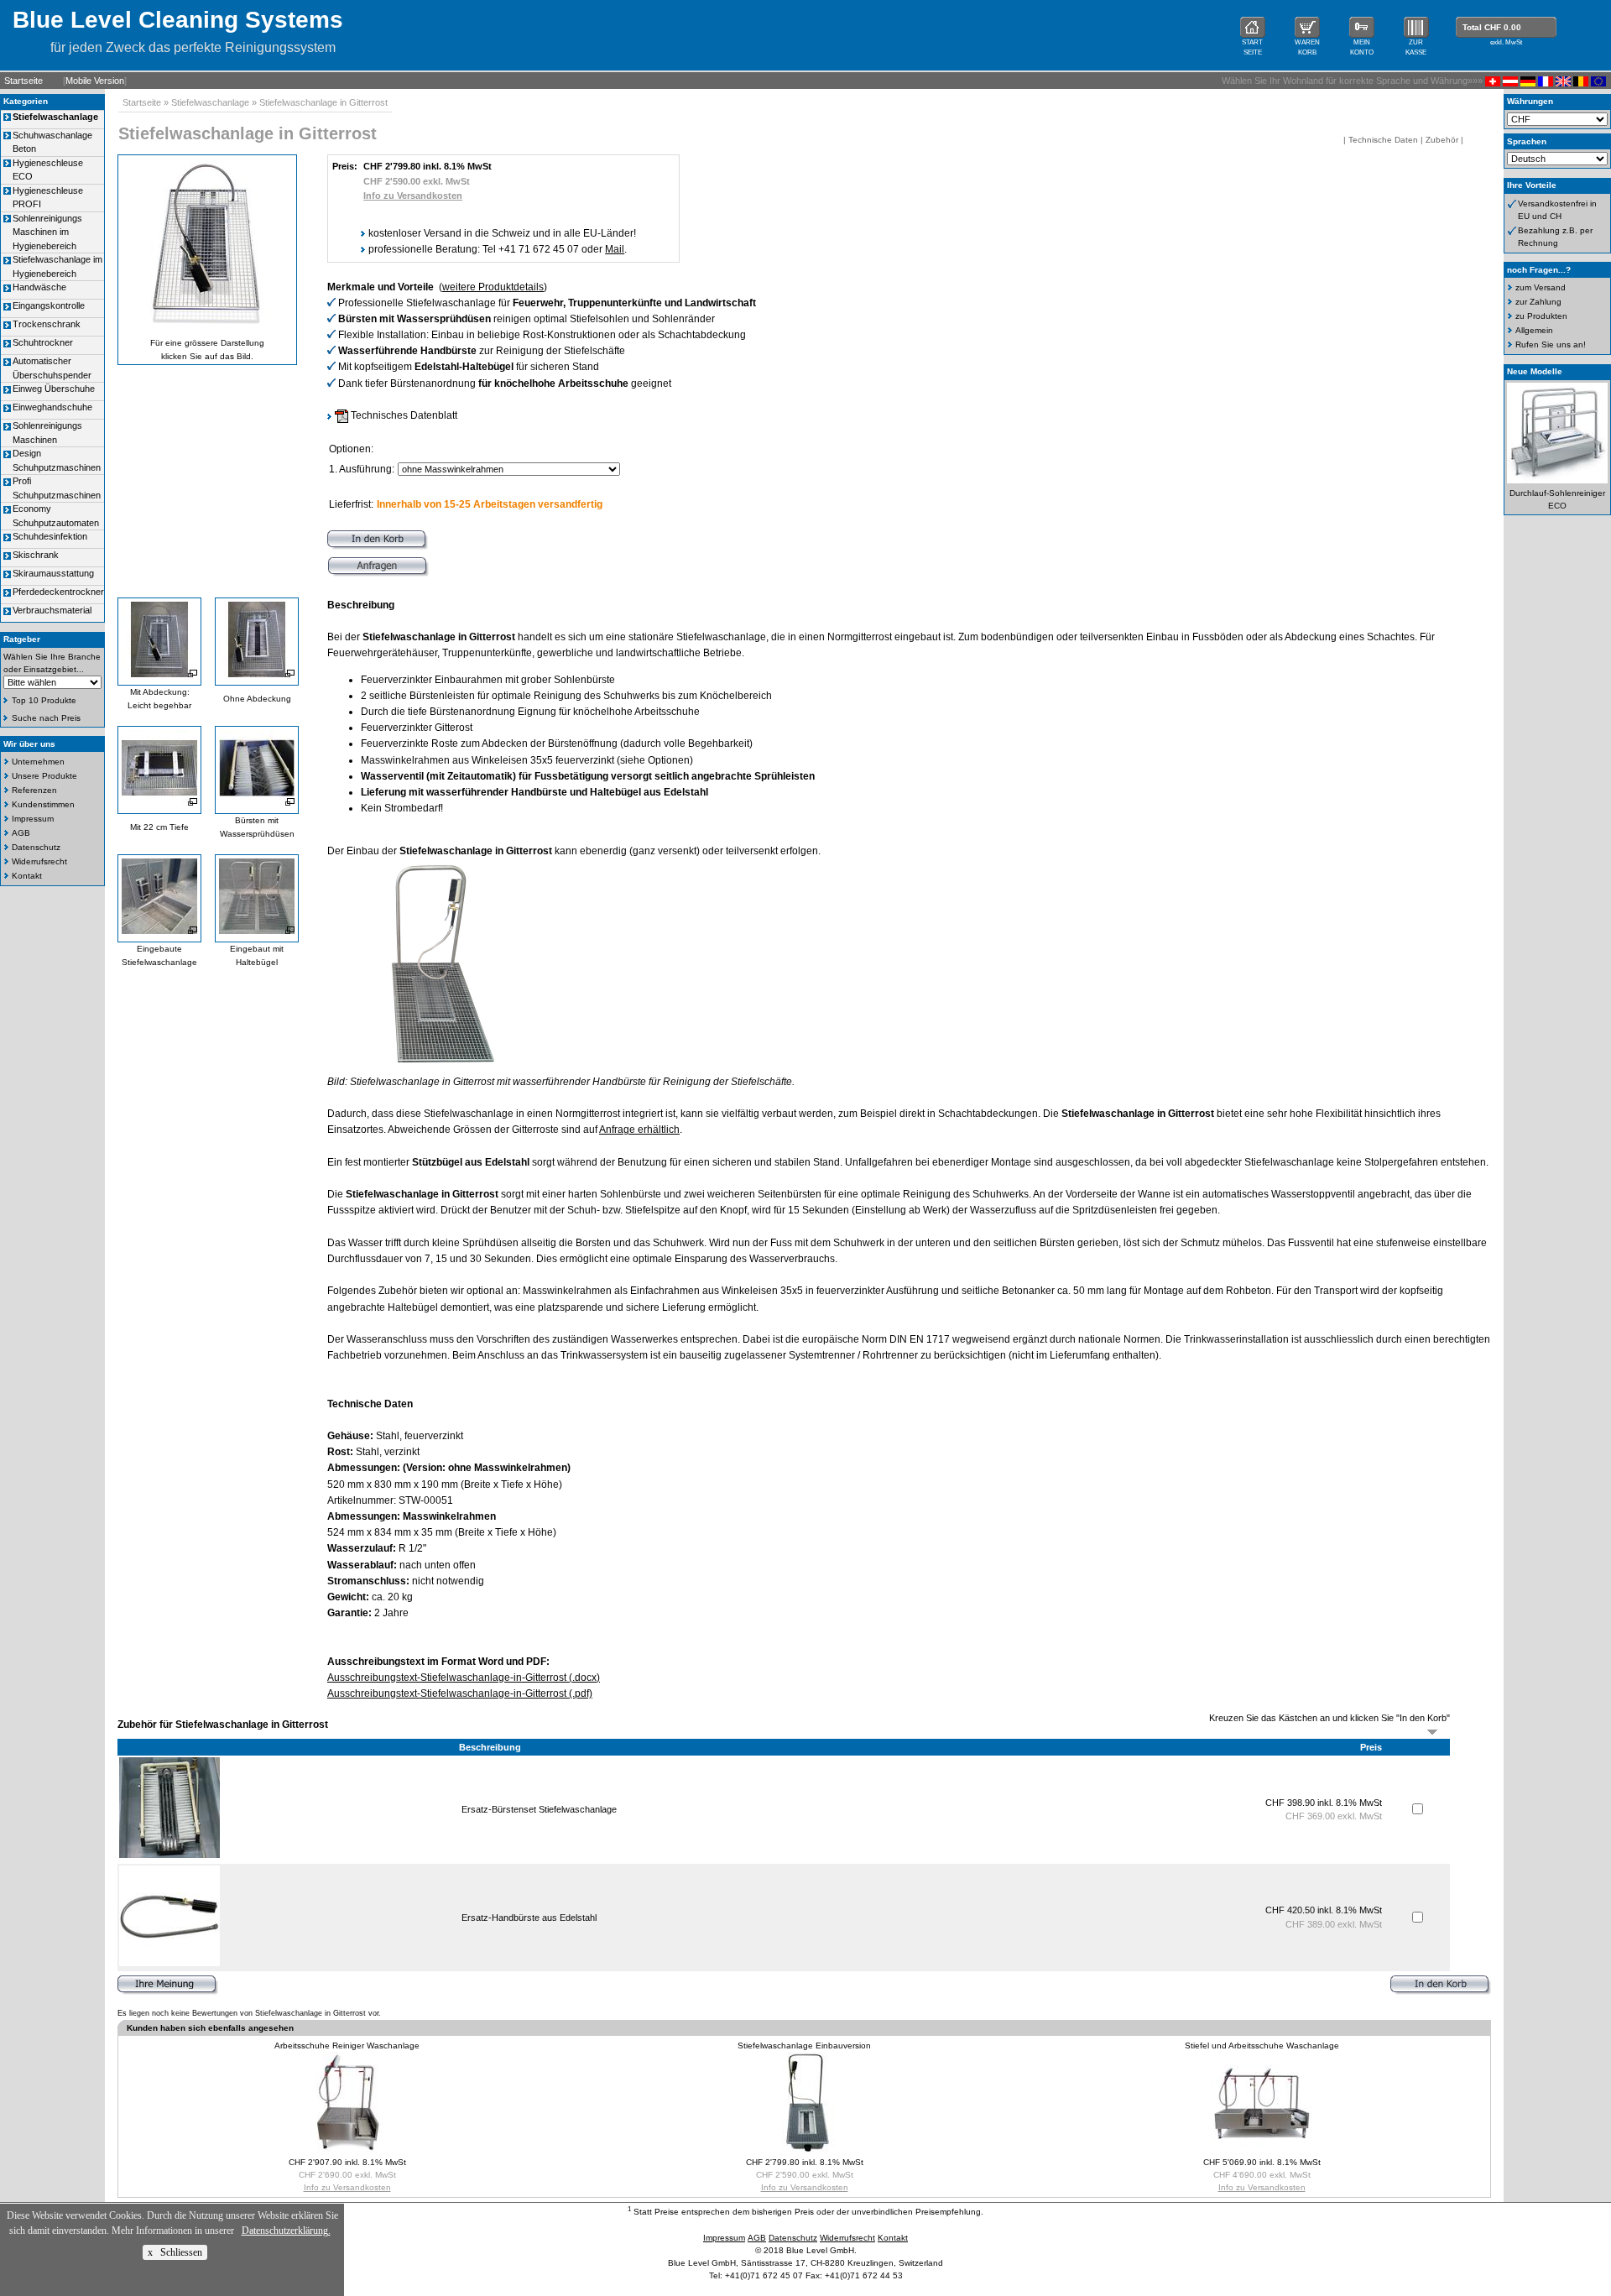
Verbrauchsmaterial (52, 610)
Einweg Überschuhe (54, 389)
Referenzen (34, 790)
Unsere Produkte (44, 776)
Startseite (23, 81)
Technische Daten (1383, 140)
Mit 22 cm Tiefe (159, 827)
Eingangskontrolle (49, 305)
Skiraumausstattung (53, 573)
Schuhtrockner (43, 342)
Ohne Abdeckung (257, 699)
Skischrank (36, 555)
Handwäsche (39, 287)
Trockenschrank (47, 324)
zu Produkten (1541, 316)
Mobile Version (95, 81)
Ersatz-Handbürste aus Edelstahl (529, 1918)
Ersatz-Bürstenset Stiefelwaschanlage (539, 1809)
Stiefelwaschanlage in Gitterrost (323, 102)
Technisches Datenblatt (403, 415)
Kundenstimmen (43, 804)
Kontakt (27, 876)
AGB (21, 833)
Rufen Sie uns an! (1551, 344)
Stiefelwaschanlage (210, 102)
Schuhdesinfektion (50, 536)
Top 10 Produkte (44, 700)
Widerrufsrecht (39, 861)
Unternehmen (38, 762)
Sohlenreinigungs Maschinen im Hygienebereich (47, 232)
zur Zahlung (1538, 302)
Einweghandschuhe (52, 407)
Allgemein (1534, 330)
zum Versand (1541, 287)
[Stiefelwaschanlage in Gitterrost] (432, 1066)
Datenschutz (36, 847)
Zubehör (1442, 140)
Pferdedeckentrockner (58, 592)
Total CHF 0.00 (1492, 27)
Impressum (33, 819)
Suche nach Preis (46, 718)
